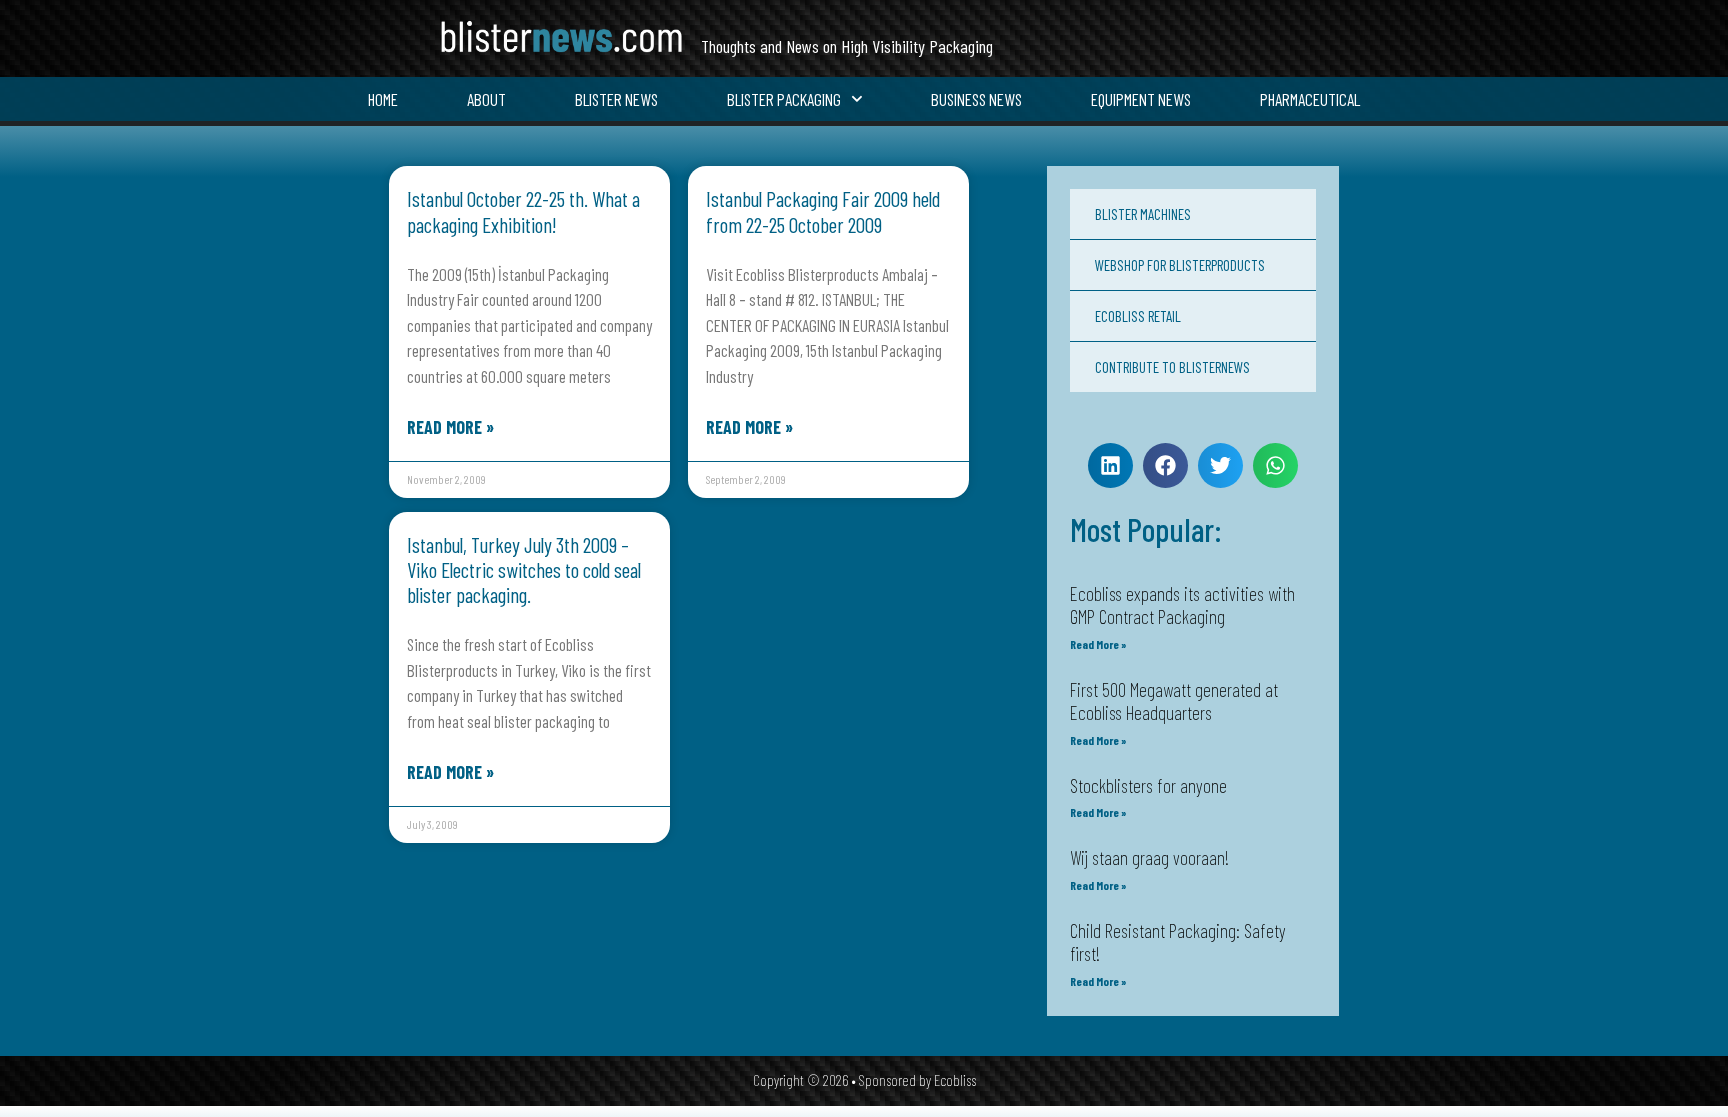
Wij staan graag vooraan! (1149, 857)
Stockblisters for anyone (1148, 785)
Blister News (616, 99)
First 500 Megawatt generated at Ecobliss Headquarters (1174, 701)
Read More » (450, 427)
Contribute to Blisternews (1172, 367)
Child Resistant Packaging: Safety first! (1178, 942)
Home (383, 99)
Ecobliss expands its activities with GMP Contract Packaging (1182, 605)
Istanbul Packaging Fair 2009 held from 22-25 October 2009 (823, 211)
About (486, 99)
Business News (976, 99)
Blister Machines (1143, 214)
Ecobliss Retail (1138, 316)
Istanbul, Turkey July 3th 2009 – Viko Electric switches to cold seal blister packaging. (524, 569)
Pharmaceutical (1310, 99)
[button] (1110, 465)
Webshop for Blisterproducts (1180, 265)
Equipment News (1141, 99)
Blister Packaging (784, 99)
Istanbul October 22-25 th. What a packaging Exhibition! (523, 211)
